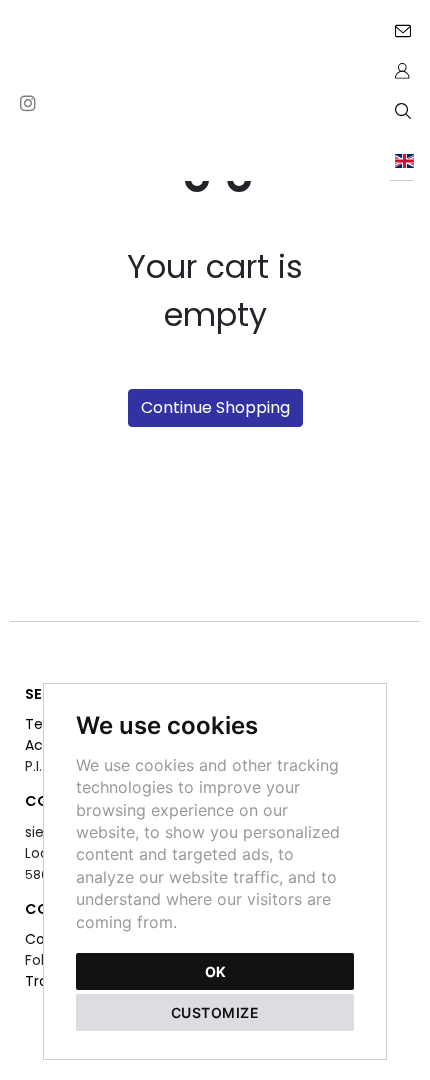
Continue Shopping (215, 407)
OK (215, 971)
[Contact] (402, 30)
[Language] (402, 160)
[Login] (402, 70)
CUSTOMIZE (215, 1012)
